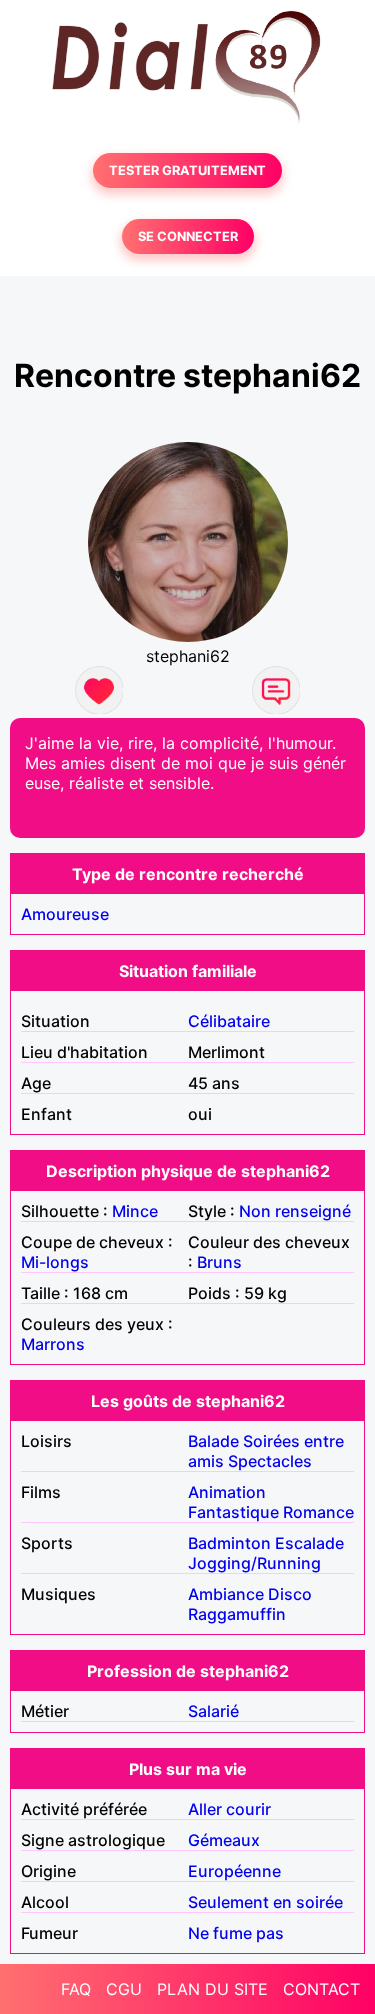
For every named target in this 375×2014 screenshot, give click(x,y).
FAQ (76, 1989)
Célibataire (229, 1021)
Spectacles (270, 1461)
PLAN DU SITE (212, 1989)
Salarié (213, 1711)
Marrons (53, 1344)
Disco (290, 1594)
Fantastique (233, 1512)
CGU (124, 1989)
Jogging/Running (254, 1563)
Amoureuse (65, 914)
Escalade (309, 1543)
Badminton (229, 1543)
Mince (135, 1211)
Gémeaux (224, 1840)
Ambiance (226, 1594)
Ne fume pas (236, 1933)
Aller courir (229, 1809)
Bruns (219, 1262)
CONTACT (321, 1989)
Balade (213, 1441)
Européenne (234, 1871)
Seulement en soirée (265, 1902)
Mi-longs (55, 1262)
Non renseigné (295, 1211)
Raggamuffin (237, 1614)
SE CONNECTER (188, 236)
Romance (318, 1512)
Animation (227, 1492)
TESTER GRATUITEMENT (187, 170)
